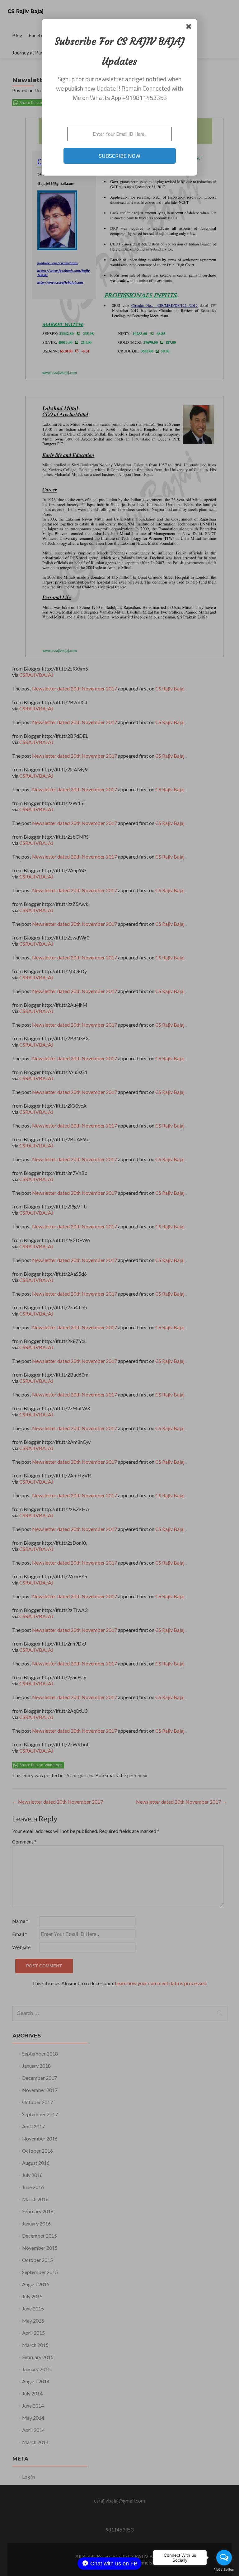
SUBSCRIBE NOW (119, 156)
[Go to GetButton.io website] (224, 2570)
